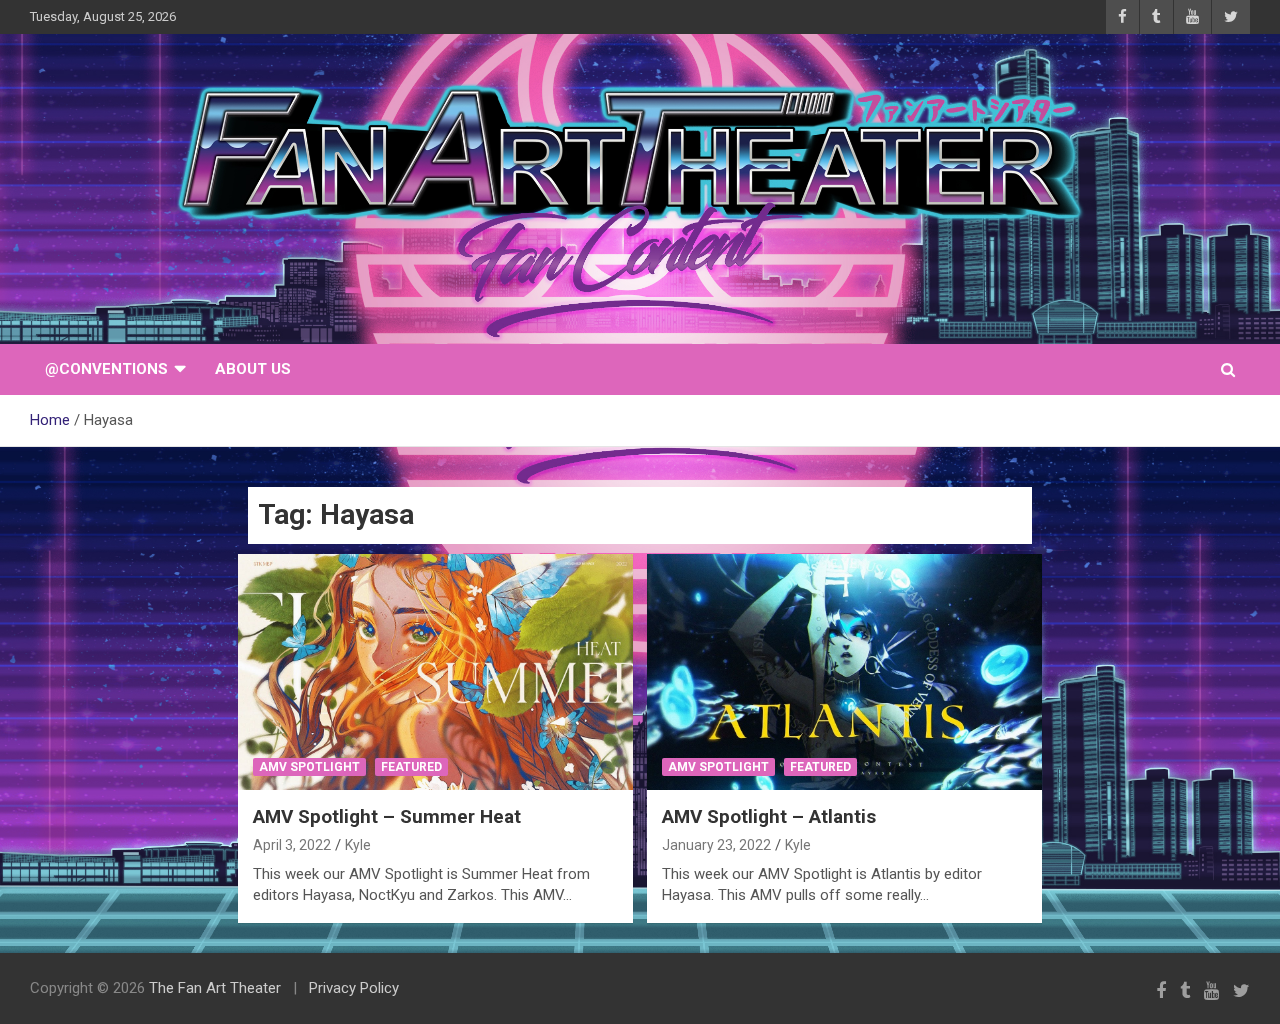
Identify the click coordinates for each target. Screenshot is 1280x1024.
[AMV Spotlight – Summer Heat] (435, 672)
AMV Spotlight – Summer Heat (387, 816)
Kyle (358, 845)
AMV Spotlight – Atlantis (769, 816)
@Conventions (106, 369)
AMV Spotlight (309, 767)
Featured (411, 767)
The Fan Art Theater (215, 988)
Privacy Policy (354, 988)
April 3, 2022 (292, 845)
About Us (253, 369)
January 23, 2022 (716, 845)
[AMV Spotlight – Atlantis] (844, 672)
